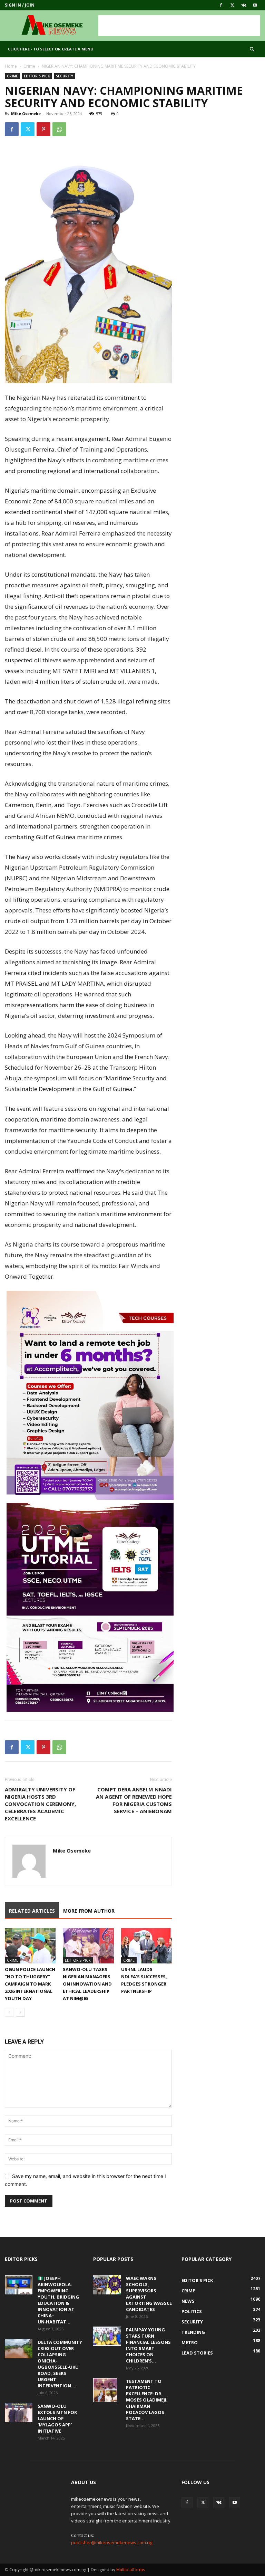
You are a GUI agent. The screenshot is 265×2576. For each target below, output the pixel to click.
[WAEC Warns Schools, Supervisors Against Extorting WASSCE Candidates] (107, 2285)
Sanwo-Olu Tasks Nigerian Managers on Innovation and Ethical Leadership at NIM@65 (87, 1984)
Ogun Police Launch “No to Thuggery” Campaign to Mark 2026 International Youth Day (30, 1984)
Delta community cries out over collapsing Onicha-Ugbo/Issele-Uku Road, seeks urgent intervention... (60, 2364)
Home (11, 66)
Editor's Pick (37, 76)
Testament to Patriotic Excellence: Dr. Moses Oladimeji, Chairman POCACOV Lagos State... (147, 2400)
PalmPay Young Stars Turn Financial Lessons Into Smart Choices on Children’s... (148, 2345)
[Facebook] (221, 5)
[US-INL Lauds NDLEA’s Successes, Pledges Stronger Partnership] (146, 1946)
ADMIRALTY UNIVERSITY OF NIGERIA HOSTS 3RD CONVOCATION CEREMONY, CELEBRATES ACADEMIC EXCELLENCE (40, 1804)
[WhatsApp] (59, 129)
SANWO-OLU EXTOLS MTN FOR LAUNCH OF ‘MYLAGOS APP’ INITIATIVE (57, 2418)
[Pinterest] (43, 129)
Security (65, 76)
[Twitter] (232, 5)
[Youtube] (255, 5)
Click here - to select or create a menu (51, 49)
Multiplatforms (131, 2570)
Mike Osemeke (26, 113)
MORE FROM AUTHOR (89, 1911)
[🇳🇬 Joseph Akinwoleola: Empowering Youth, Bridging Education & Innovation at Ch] (19, 2285)
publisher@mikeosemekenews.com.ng (112, 2542)
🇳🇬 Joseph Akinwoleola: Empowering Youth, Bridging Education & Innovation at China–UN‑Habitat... (58, 2300)
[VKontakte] (244, 5)
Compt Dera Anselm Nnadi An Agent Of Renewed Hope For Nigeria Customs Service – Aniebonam (134, 1800)
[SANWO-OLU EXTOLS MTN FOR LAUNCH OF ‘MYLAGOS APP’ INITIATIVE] (19, 2413)
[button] (252, 50)
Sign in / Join (20, 5)
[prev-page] (9, 2012)
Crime (29, 66)
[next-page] (20, 2012)
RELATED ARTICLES (32, 1911)
